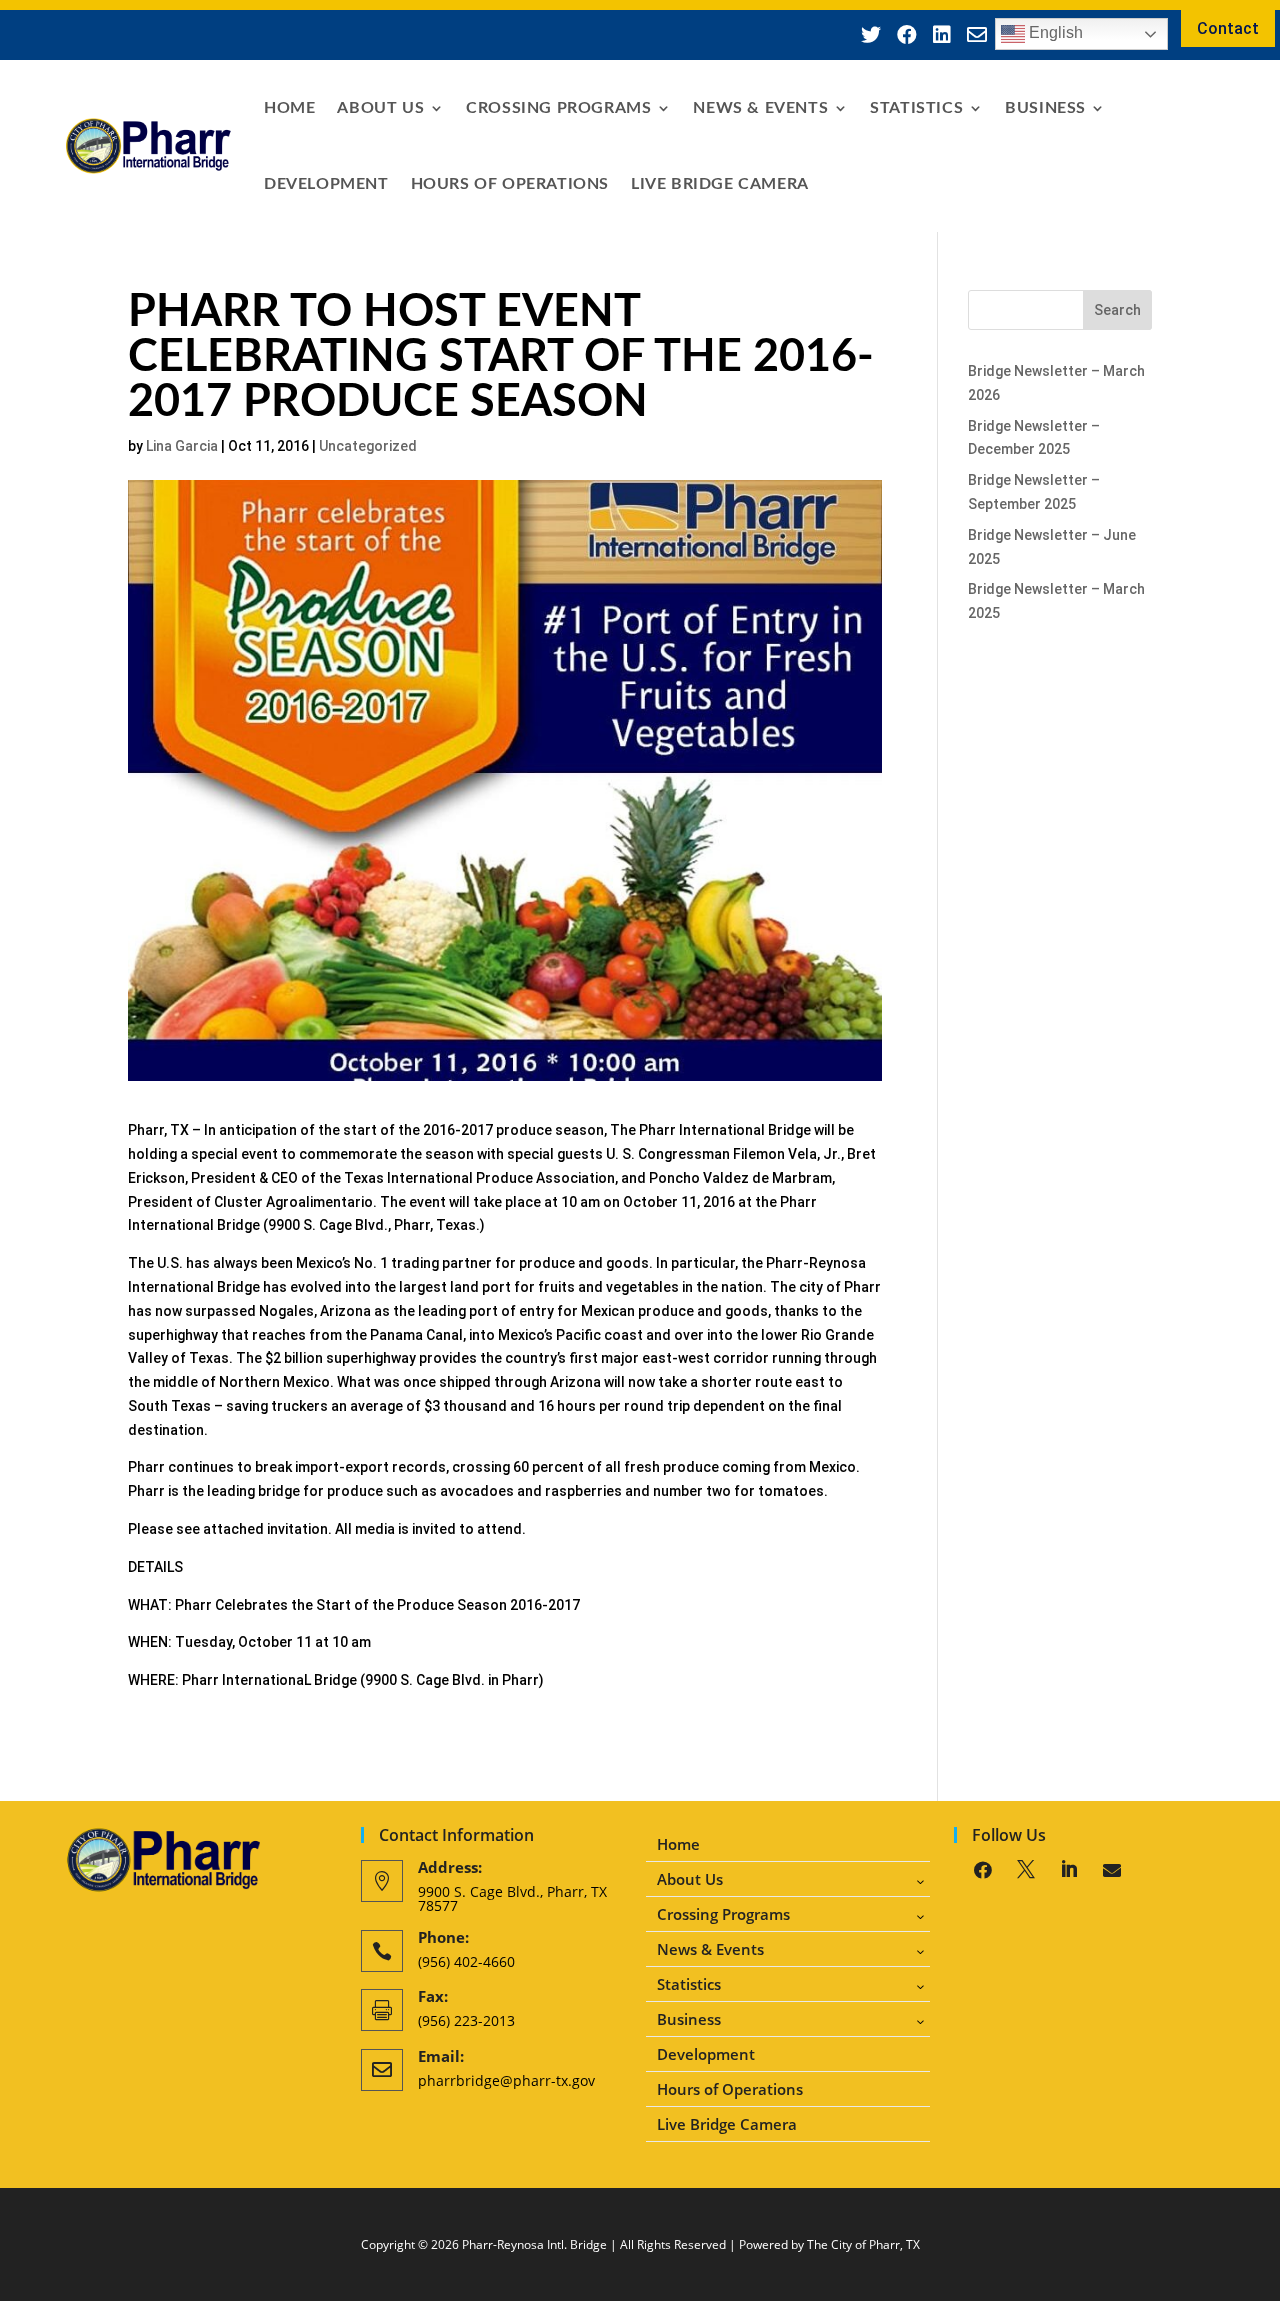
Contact (1228, 28)
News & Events (760, 108)
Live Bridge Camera (720, 184)
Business (1045, 108)
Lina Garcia (182, 446)
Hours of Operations (510, 184)
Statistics (916, 108)
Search (1117, 310)
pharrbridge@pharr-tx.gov (506, 2080)
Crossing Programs (558, 108)
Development (326, 184)
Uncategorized (368, 446)
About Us (380, 108)
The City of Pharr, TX (863, 2244)
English (1054, 32)
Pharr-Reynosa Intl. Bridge (534, 2244)
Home (289, 108)
